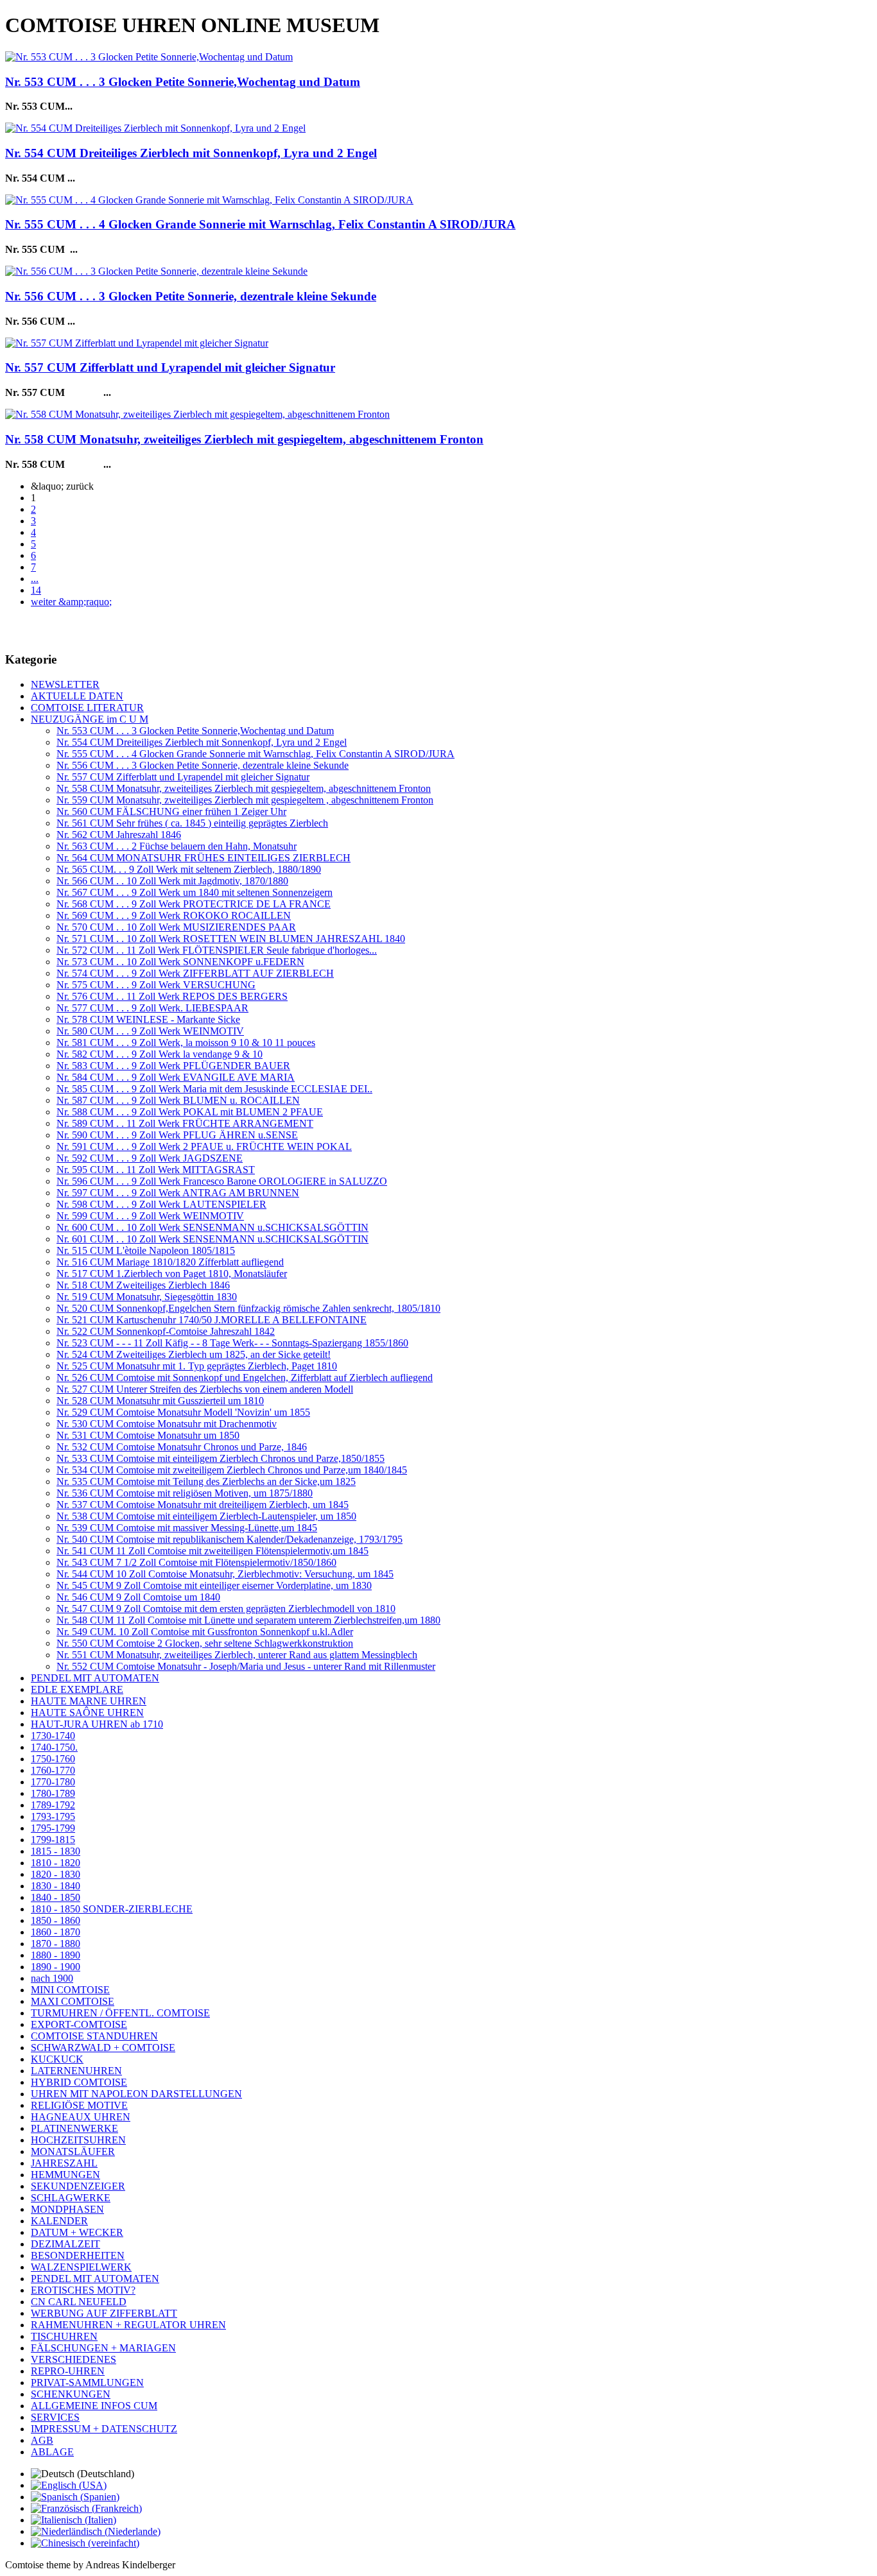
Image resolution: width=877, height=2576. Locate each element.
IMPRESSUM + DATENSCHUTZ (104, 2429)
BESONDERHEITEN (78, 2255)
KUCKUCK (57, 2059)
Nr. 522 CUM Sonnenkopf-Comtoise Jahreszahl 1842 (166, 1331)
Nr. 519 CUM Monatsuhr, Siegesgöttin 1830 (147, 1297)
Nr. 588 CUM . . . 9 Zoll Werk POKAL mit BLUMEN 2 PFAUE (190, 1112)
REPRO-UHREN (68, 2371)
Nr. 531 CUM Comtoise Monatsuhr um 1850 (148, 1435)
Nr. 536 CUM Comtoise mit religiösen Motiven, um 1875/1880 (185, 1493)
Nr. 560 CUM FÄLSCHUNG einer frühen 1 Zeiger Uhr (171, 811)
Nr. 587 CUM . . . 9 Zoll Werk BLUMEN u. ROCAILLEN (178, 1100)
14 (36, 590)
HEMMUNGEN (65, 2175)
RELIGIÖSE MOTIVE (79, 2105)
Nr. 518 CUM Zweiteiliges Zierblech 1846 (143, 1285)
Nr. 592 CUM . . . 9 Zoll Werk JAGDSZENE (150, 1158)
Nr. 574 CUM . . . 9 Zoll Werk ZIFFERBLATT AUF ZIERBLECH (195, 973)
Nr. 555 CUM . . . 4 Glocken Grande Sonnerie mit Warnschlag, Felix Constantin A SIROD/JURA (260, 224)
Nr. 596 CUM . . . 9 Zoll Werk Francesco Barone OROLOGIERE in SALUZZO (222, 1181)
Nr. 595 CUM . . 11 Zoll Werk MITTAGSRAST (156, 1170)
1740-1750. (54, 1747)
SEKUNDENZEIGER (78, 2186)
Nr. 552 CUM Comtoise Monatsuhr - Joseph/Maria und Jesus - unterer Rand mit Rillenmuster (246, 1666)
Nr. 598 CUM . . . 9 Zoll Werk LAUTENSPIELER (161, 1204)
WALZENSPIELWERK (81, 2267)
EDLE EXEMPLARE (77, 1689)
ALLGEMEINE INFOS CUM (94, 2406)
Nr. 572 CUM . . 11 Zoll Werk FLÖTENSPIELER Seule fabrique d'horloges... (217, 950)
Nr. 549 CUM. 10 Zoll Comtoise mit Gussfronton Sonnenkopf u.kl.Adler (205, 1632)
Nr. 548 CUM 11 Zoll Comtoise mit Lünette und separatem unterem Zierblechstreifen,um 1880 (248, 1620)
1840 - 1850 (56, 1897)
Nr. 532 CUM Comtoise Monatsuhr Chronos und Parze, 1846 (182, 1447)
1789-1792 (53, 1805)
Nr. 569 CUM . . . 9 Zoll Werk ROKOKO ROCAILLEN (174, 915)
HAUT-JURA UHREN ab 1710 (97, 1724)
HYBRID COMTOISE (79, 2082)
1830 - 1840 (56, 1886)
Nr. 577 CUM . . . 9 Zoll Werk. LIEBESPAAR (152, 1008)
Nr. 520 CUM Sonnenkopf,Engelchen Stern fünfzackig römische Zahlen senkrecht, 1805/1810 (248, 1308)
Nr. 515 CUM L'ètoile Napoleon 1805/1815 (146, 1250)
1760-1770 (53, 1770)
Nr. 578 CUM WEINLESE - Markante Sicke (148, 1019)
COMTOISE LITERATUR (87, 708)
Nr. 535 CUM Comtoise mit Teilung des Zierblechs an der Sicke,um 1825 (206, 1481)
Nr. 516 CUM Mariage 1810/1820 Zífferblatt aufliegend (170, 1262)
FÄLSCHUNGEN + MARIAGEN (103, 2348)
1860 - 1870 (56, 1932)
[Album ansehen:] (149, 57)
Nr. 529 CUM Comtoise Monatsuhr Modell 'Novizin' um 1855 (183, 1412)
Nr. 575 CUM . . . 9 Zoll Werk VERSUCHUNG (156, 985)
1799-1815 (53, 1840)
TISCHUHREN (64, 2336)
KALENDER (59, 2221)
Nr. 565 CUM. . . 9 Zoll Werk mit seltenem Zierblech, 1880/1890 (189, 869)
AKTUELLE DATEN (77, 696)
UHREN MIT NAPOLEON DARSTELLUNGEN (136, 2094)
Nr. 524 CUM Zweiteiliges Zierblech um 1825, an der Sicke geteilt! (194, 1354)
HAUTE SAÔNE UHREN (87, 1713)
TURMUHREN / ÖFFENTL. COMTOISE (120, 2013)
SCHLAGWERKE (71, 2198)
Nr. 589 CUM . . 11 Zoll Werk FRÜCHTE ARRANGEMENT (185, 1123)
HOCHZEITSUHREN (78, 2140)
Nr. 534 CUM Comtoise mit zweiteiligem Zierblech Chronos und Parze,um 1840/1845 (232, 1470)
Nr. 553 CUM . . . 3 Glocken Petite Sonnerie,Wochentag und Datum (183, 82)
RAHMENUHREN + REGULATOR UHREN (128, 2325)
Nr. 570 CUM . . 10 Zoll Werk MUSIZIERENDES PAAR (176, 927)
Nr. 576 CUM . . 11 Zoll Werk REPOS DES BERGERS (172, 996)
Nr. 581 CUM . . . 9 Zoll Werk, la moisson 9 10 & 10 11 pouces (186, 1043)
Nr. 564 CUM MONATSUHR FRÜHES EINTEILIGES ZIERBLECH (204, 858)
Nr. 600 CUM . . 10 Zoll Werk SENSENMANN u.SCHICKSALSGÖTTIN (213, 1227)
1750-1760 (53, 1759)
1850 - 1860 (56, 1920)
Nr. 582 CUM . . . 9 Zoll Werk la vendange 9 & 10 (160, 1054)
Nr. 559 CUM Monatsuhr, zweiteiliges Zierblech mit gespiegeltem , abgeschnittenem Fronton (245, 800)
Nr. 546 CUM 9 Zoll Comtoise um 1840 (138, 1597)
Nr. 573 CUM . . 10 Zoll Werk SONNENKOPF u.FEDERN (180, 962)
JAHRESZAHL (64, 2163)
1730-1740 (53, 1736)
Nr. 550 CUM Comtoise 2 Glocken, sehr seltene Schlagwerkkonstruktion (205, 1643)
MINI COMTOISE (70, 1990)
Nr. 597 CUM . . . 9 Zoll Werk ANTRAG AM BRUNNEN (178, 1193)
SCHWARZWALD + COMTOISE (103, 2048)
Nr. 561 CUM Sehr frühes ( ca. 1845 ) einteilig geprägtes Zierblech (192, 823)
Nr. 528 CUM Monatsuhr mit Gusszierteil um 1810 (160, 1401)
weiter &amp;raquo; (71, 602)
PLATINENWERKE (74, 2128)
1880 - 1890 (56, 1955)
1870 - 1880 (56, 1944)
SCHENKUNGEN (71, 2394)
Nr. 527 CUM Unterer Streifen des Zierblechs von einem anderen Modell (205, 1389)
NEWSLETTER (65, 684)
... (35, 579)
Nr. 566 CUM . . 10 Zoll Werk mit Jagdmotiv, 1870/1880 (172, 881)
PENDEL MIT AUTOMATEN (95, 1678)
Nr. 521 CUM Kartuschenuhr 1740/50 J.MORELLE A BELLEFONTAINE (212, 1320)
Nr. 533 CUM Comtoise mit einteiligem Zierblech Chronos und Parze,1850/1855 (221, 1458)
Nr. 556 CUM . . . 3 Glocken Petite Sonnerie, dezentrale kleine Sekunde (191, 296)
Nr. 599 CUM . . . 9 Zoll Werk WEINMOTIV (150, 1216)
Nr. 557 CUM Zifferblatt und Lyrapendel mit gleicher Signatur (170, 367)
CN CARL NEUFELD (79, 2302)
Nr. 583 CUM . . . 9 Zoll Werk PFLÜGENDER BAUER (173, 1066)
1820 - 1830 (56, 1874)
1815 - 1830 (56, 1851)
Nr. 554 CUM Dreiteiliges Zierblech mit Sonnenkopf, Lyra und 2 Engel (191, 153)
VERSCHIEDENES (74, 2359)
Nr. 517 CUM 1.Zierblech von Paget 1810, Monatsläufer (172, 1274)
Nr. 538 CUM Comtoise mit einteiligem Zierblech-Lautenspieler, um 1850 (206, 1516)
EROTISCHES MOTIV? (83, 2290)
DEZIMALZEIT (65, 2244)
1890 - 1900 (56, 1967)
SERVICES (55, 2417)
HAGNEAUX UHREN (81, 2117)
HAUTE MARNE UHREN (89, 1701)
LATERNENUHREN (76, 2071)
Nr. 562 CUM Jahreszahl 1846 (119, 835)
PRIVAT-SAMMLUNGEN (87, 2383)
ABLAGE (52, 2452)
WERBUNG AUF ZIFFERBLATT (104, 2313)
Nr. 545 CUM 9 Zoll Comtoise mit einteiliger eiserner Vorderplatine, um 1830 (214, 1585)
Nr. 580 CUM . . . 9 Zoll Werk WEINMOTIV (150, 1031)
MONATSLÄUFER (73, 2151)
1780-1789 (53, 1793)
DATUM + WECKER (77, 2232)
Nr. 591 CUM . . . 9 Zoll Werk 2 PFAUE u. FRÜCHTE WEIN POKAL (204, 1146)
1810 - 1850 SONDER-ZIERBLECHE (112, 1909)
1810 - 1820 (56, 1863)
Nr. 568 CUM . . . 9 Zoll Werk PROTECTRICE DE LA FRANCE (194, 904)
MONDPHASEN (67, 2209)
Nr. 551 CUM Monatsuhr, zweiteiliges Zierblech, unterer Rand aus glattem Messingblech (237, 1655)
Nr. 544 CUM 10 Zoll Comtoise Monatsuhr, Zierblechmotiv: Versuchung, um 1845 (225, 1574)
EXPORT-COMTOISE (79, 2024)
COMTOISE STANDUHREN (94, 2036)
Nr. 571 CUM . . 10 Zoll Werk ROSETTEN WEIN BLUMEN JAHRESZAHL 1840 (231, 939)
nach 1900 (52, 1978)
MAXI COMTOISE (73, 2001)
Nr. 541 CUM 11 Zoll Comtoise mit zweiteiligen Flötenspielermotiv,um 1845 (213, 1551)
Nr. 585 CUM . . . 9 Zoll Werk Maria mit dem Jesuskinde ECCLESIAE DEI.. (214, 1089)
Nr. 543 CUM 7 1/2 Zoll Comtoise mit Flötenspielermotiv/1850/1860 (196, 1562)
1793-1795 (53, 1816)
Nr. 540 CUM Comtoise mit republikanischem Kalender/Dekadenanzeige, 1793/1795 (230, 1539)
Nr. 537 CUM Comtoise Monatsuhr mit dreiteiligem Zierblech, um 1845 (203, 1505)
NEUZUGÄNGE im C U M (90, 719)
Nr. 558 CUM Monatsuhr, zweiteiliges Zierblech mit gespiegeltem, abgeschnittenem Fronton (244, 439)
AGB (42, 2440)
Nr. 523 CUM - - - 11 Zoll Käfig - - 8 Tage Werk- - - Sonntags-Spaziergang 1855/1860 (232, 1343)
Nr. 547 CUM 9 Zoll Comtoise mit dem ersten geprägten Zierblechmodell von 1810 (226, 1609)
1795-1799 (53, 1828)
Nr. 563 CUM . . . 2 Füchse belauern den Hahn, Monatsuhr (177, 846)
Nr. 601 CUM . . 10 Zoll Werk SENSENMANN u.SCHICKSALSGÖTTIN (213, 1239)
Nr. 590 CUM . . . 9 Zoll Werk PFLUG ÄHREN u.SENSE (177, 1135)
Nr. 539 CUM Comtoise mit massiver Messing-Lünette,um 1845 (187, 1528)
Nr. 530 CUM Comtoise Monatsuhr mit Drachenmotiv (167, 1424)
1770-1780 (53, 1782)
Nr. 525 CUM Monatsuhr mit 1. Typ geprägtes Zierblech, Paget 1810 (197, 1366)
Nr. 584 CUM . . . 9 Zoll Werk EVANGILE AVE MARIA (176, 1077)
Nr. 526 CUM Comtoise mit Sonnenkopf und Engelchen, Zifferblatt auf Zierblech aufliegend (245, 1378)
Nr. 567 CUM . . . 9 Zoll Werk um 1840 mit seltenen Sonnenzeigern (195, 892)
